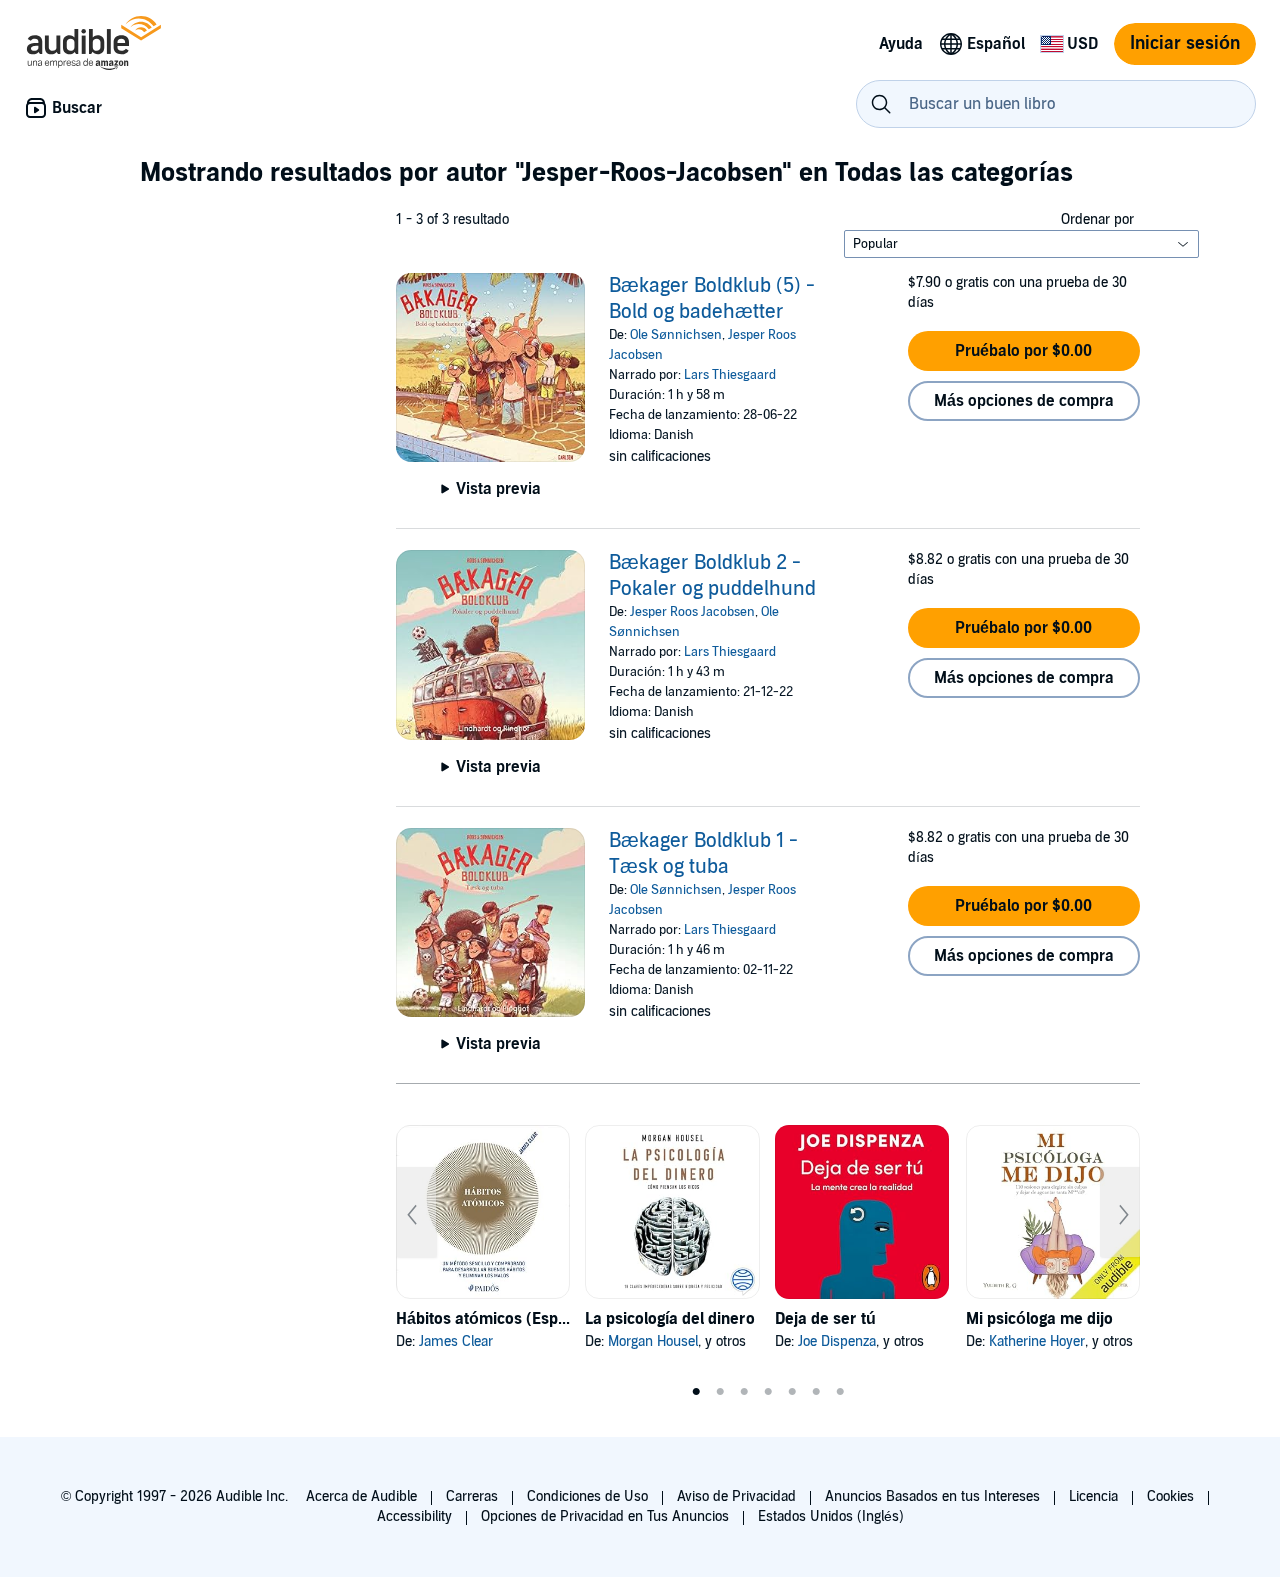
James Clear (456, 1341)
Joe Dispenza (837, 1341)
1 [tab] (696, 1392)
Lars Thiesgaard (730, 375)
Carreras (472, 1496)
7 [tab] (840, 1392)
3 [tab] (744, 1392)
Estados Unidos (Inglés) (831, 1516)
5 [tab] (792, 1392)
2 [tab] (720, 1392)
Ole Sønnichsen (676, 335)
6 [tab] (816, 1392)
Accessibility (414, 1516)
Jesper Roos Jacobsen (692, 612)
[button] (1024, 351)
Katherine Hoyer (1037, 1341)
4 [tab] (768, 1392)
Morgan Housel (653, 1341)
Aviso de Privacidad (736, 1496)
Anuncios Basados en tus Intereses (932, 1496)
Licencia (1093, 1496)
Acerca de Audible (361, 1496)
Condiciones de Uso (587, 1496)
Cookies (1170, 1496)
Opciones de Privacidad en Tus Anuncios (605, 1516)
